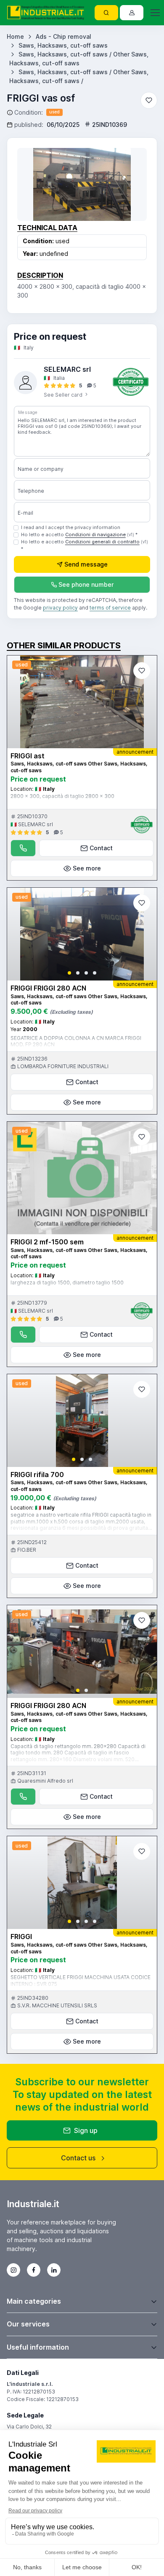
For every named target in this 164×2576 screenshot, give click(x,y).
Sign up (86, 2130)
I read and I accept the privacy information (71, 527)
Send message (86, 564)
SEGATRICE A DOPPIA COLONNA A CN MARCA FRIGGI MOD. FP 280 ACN (76, 1041)
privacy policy (60, 608)
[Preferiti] (149, 100)
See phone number (86, 584)
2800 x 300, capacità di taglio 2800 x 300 (62, 796)
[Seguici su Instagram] (13, 2270)
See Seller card (64, 395)
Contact (101, 848)
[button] (69, 973)
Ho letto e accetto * (79, 535)
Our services (28, 2324)
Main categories (34, 2301)
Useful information (38, 2347)
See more (87, 868)
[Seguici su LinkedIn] (54, 2270)
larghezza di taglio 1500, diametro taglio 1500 (67, 1283)
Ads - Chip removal (63, 36)
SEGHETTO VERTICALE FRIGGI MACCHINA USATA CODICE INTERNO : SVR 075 (81, 1981)
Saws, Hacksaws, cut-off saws (63, 45)
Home (15, 36)
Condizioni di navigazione (95, 535)
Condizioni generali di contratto (102, 542)
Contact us (78, 2158)
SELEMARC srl (67, 369)
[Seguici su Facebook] (34, 2270)
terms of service (110, 608)
